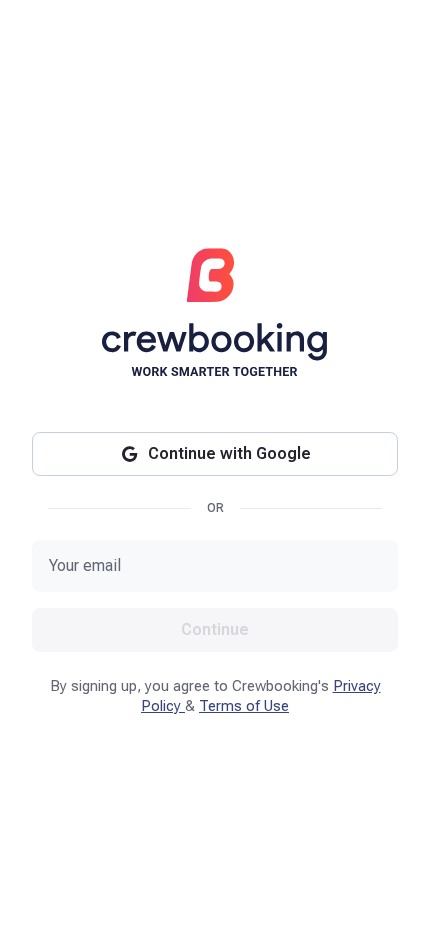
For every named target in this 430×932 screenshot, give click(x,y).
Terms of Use (244, 706)
